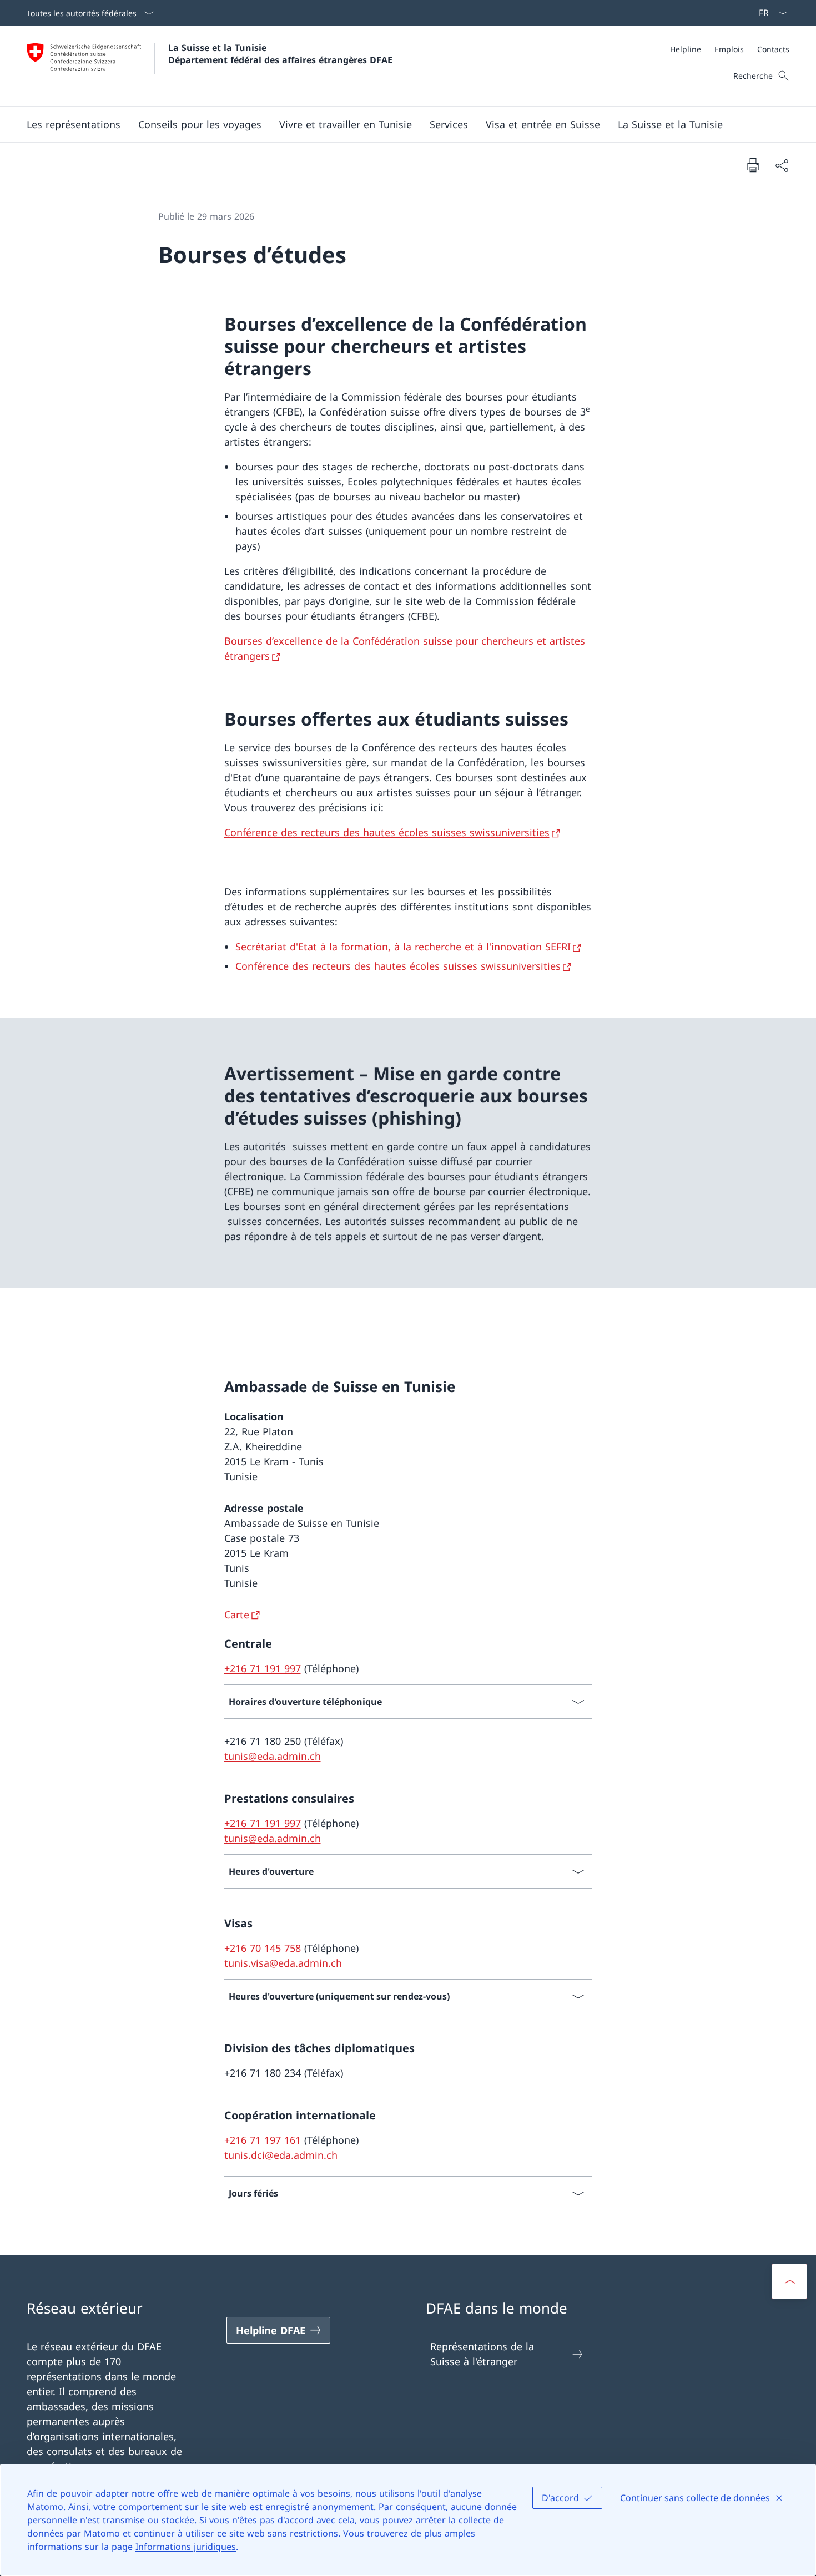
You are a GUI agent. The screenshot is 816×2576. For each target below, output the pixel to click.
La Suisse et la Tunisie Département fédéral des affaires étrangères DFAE (280, 54)
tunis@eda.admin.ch (273, 1756)
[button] (74, 124)
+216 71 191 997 (263, 1668)
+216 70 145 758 (263, 1948)
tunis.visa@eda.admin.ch (283, 1963)
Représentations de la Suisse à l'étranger (482, 2354)
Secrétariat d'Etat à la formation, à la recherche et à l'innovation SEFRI (403, 947)
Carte (237, 1615)
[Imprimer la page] (753, 165)
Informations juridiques (186, 2547)
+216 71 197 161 (263, 2140)
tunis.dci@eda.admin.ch (281, 2155)
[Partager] (782, 165)
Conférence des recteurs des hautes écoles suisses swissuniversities (387, 832)
